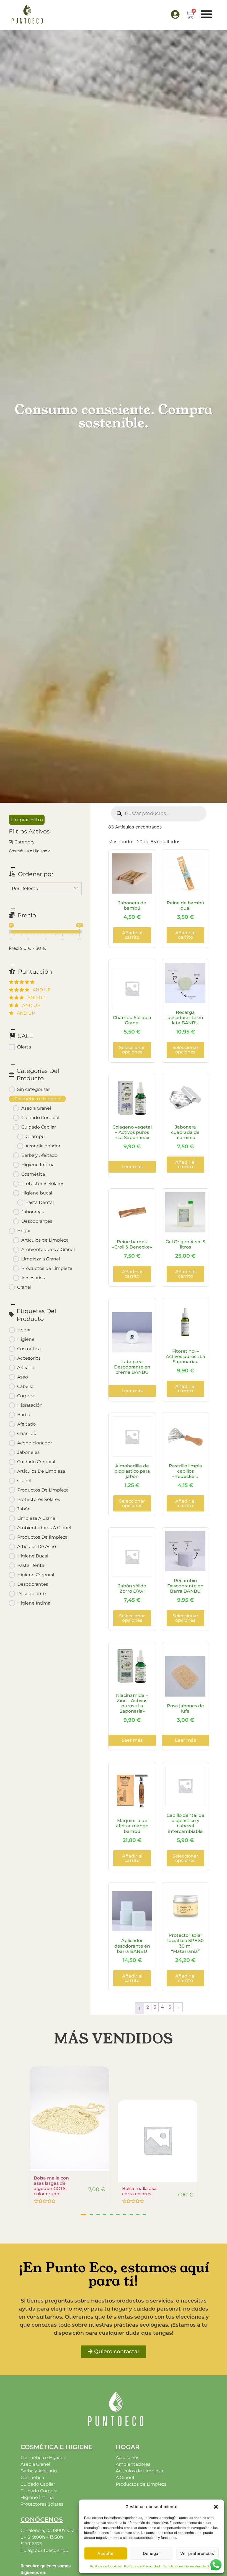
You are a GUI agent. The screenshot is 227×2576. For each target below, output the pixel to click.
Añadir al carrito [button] (132, 935)
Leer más (132, 1167)
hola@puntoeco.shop (44, 2550)
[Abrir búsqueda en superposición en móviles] (159, 813)
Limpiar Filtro (27, 820)
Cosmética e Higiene (28, 851)
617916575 (31, 2544)
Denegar (151, 2553)
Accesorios (127, 2458)
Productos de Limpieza (141, 2484)
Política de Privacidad (142, 2566)
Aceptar (106, 2553)
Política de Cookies (105, 2566)
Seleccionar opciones (132, 1050)
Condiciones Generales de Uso (188, 2566)
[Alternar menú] (206, 14)
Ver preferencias (197, 2553)
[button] (216, 2507)
